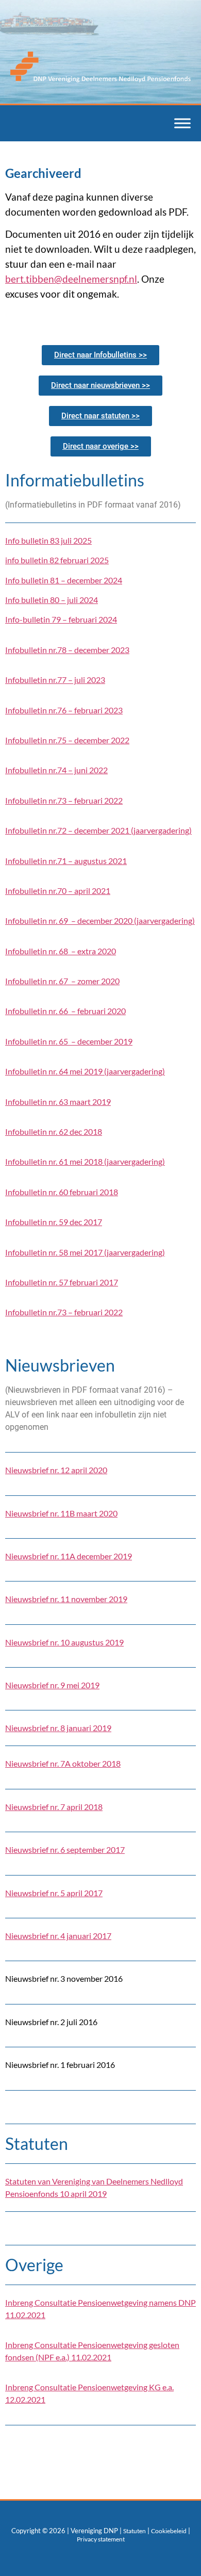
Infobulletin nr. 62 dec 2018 (54, 1131)
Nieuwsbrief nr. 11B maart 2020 (61, 1513)
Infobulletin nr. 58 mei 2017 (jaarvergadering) (85, 1252)
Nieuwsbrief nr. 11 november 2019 (66, 1599)
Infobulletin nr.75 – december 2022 (67, 740)
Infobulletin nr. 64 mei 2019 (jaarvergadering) (85, 1071)
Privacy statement (101, 2539)
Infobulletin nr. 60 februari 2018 (62, 1192)
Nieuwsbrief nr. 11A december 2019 (69, 1556)
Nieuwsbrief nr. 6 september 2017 (65, 1849)
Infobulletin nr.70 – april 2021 (58, 891)
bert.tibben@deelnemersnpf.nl (71, 279)
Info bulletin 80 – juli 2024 (52, 600)
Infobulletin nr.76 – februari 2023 (64, 710)
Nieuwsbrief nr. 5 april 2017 (54, 1893)
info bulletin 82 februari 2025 (57, 560)
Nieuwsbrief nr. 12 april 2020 (56, 1470)
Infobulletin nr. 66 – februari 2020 (65, 1011)
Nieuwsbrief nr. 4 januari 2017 (58, 1936)
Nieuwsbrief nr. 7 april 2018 (54, 1807)
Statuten (135, 2531)
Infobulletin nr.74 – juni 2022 (56, 770)
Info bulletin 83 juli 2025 (48, 540)
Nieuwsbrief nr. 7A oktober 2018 (63, 1763)
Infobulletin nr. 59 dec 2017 (54, 1222)
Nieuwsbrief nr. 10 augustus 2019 (64, 1642)
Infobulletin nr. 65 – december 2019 (69, 1041)
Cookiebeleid (169, 2531)
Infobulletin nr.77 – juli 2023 (55, 680)
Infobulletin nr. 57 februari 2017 (62, 1282)
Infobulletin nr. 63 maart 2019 (58, 1102)
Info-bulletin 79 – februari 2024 (61, 619)
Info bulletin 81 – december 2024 (64, 580)
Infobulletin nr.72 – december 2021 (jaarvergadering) (98, 830)
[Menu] (182, 124)
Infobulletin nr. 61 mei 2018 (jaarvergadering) (85, 1161)
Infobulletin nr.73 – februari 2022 (64, 800)
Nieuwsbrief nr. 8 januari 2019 (58, 1728)
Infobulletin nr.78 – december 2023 (67, 650)
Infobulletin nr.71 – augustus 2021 (66, 861)
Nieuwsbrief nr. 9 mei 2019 (52, 1685)
